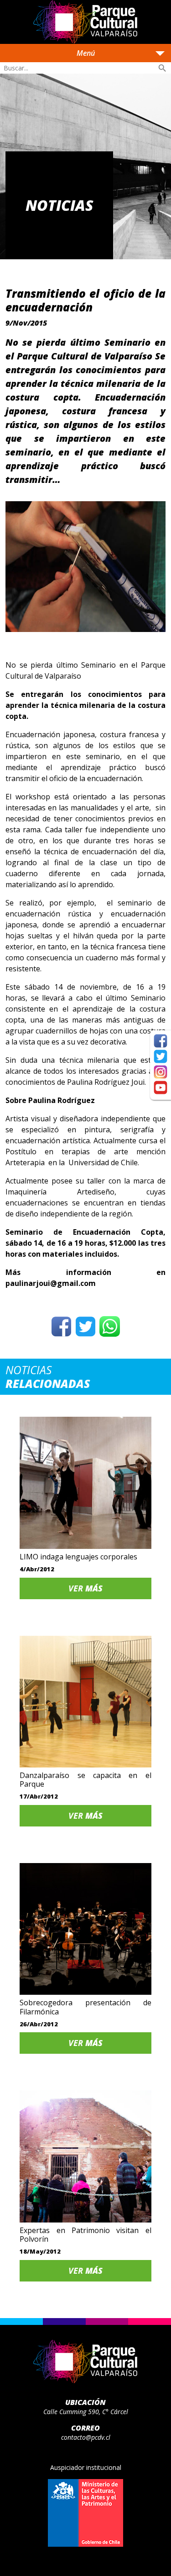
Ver (85, 1588)
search (162, 68)
